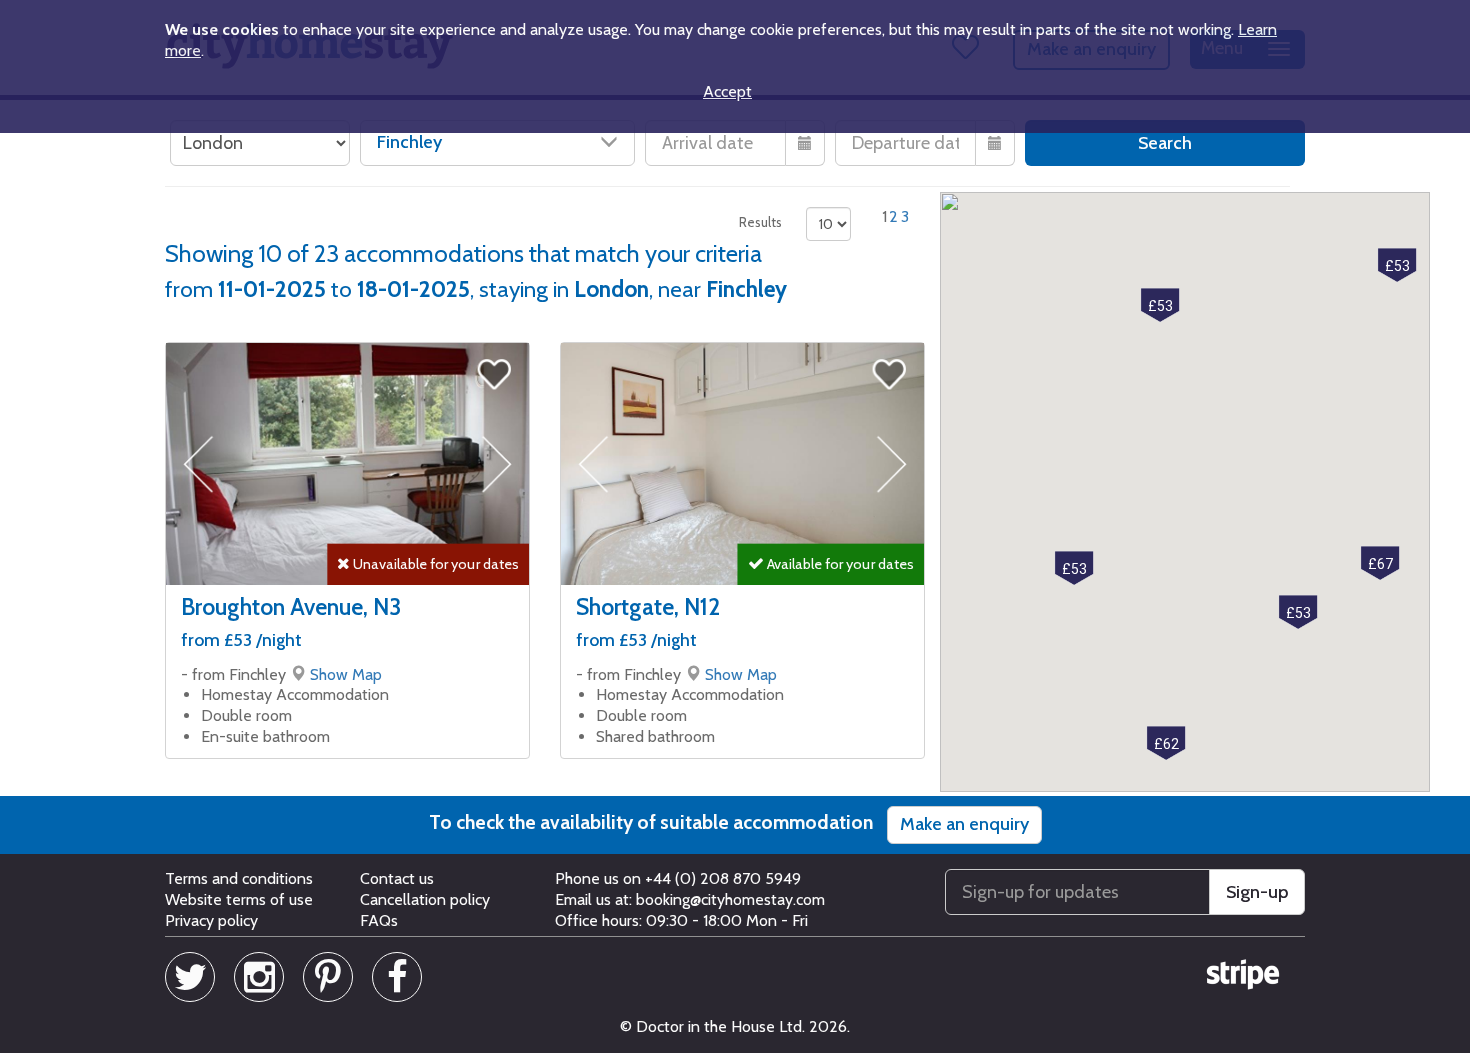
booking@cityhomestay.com (730, 899)
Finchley (409, 142)
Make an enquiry (964, 824)
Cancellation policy (425, 899)
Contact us (397, 878)
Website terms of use (239, 899)
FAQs (379, 920)
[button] (1074, 568)
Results (760, 222)
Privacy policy (211, 920)
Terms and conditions (239, 878)
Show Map (346, 674)
